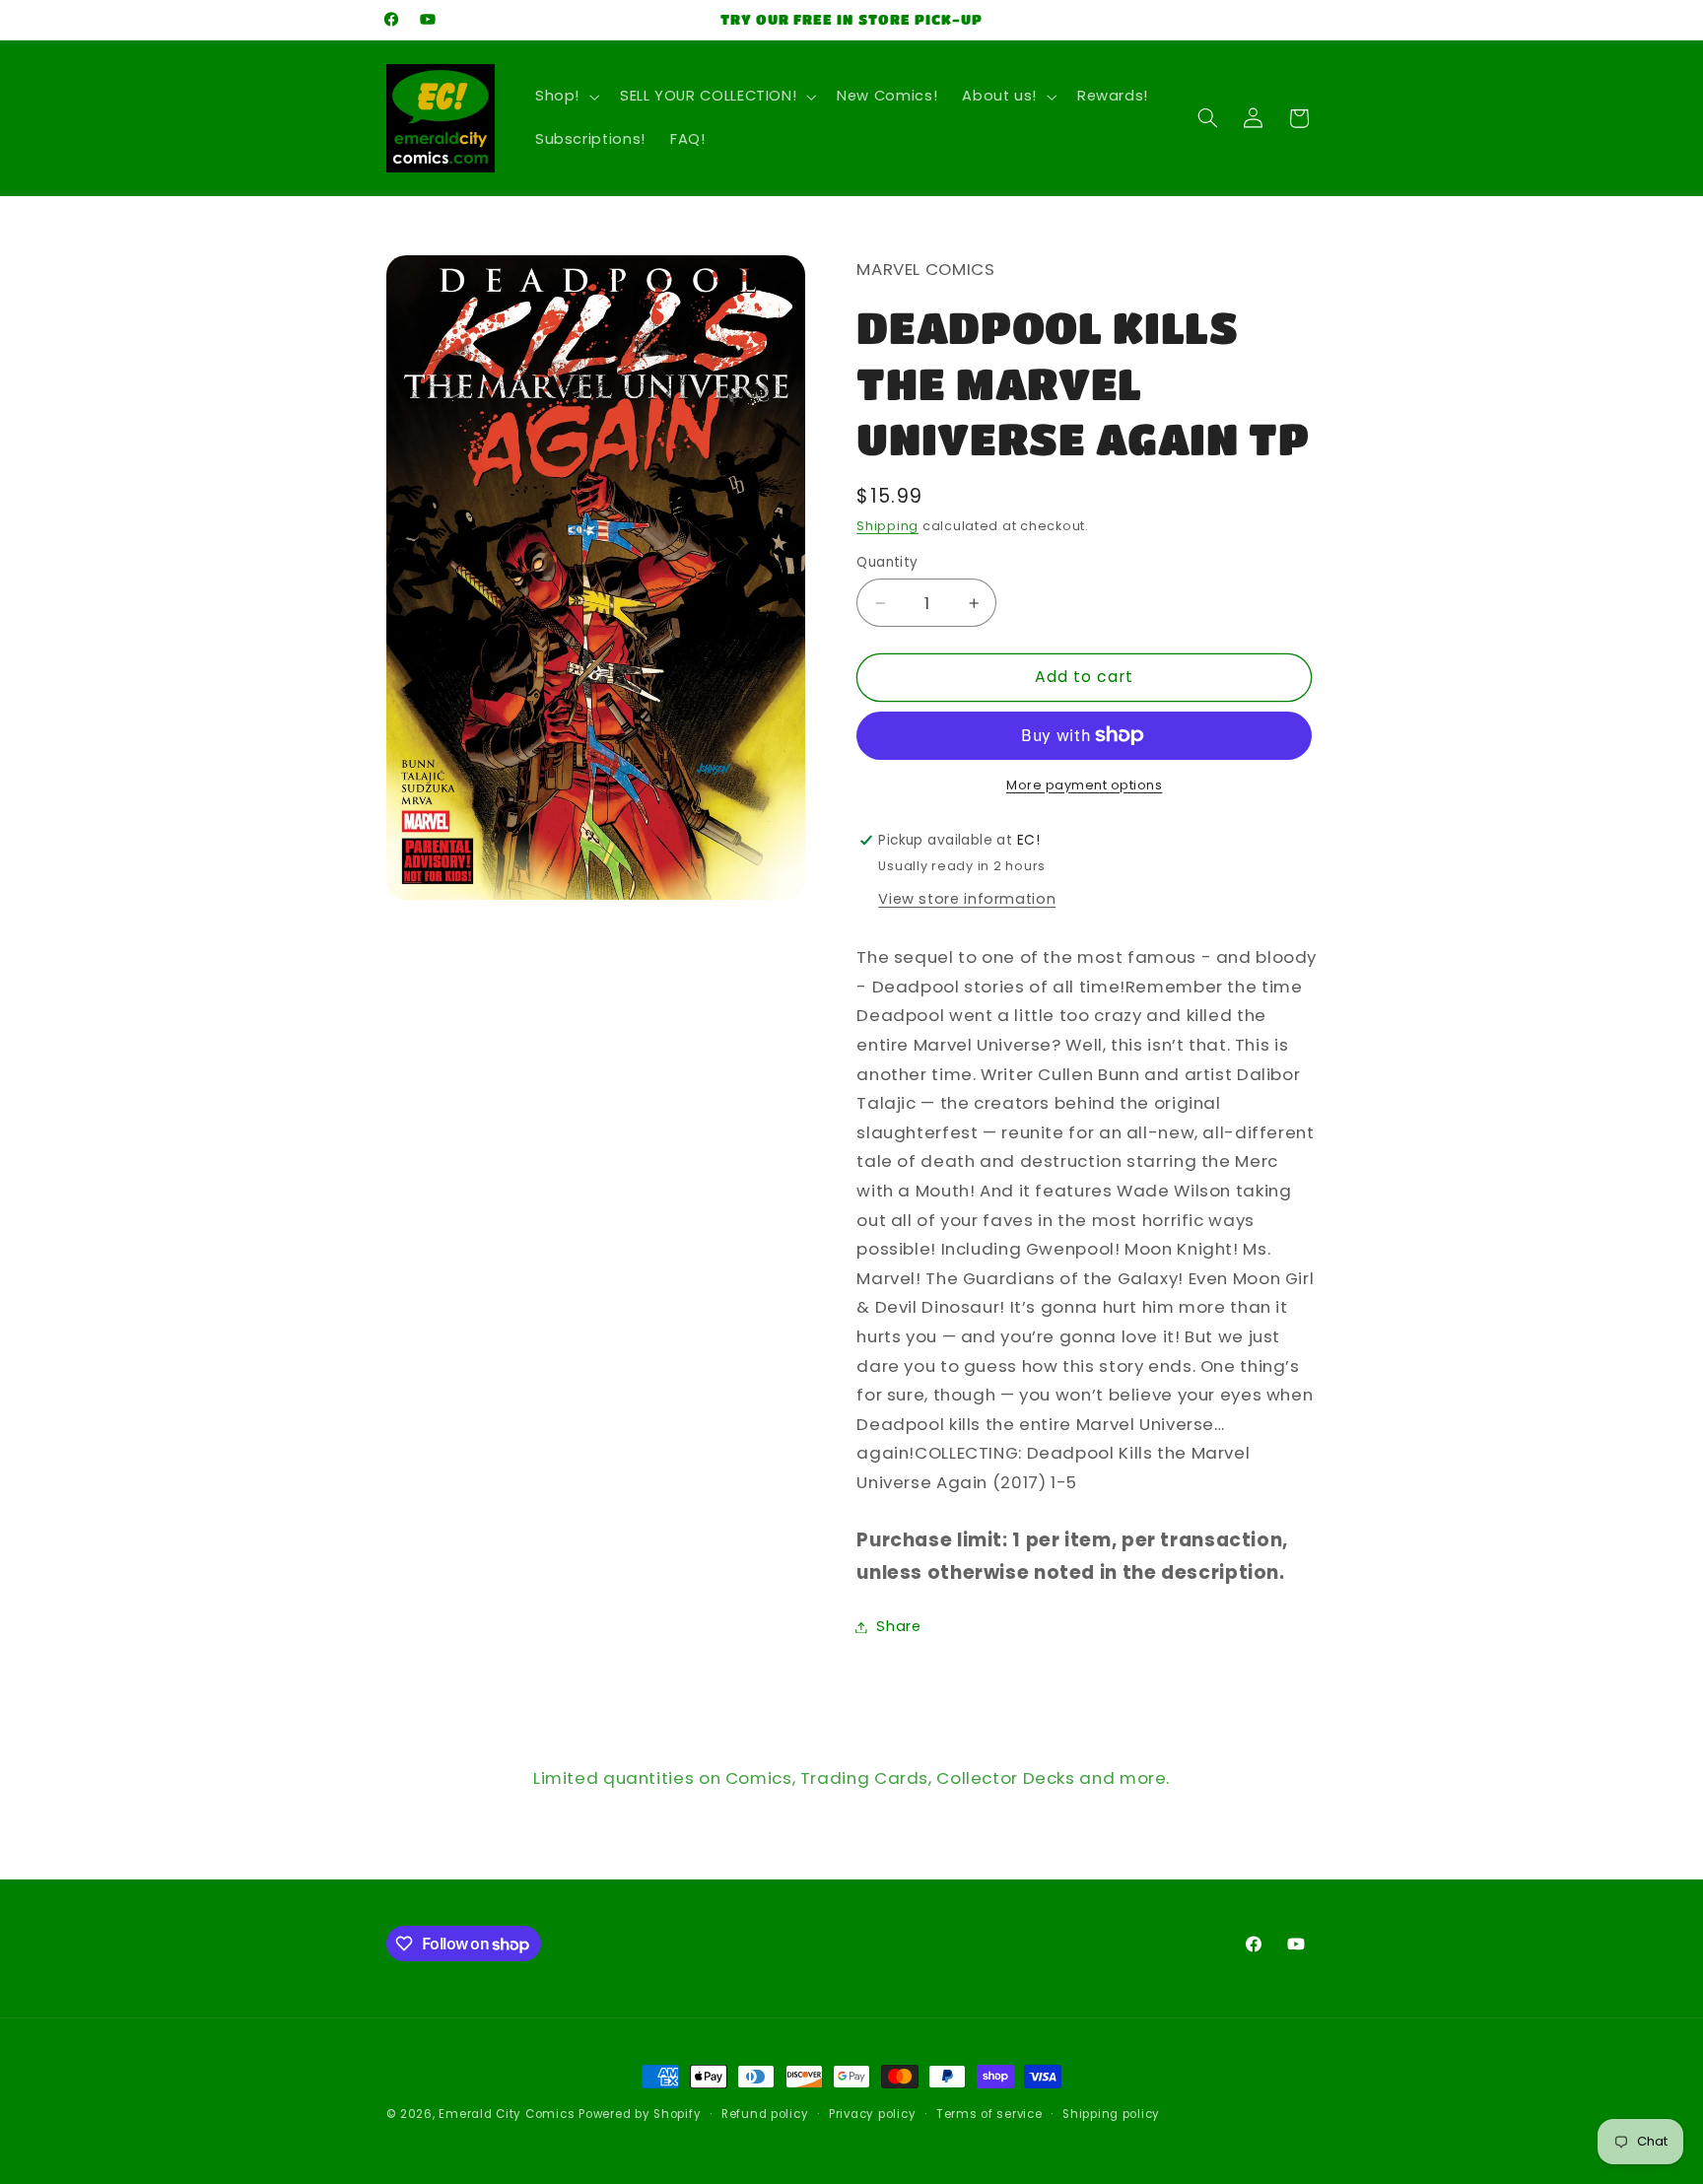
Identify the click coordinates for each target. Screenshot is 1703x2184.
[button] (565, 97)
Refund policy (765, 2114)
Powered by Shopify (640, 2114)
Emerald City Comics (507, 2114)
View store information (967, 898)
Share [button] (898, 1626)
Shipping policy (1111, 2114)
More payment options (1085, 784)
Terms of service (989, 2114)
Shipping (887, 526)
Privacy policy (872, 2114)
